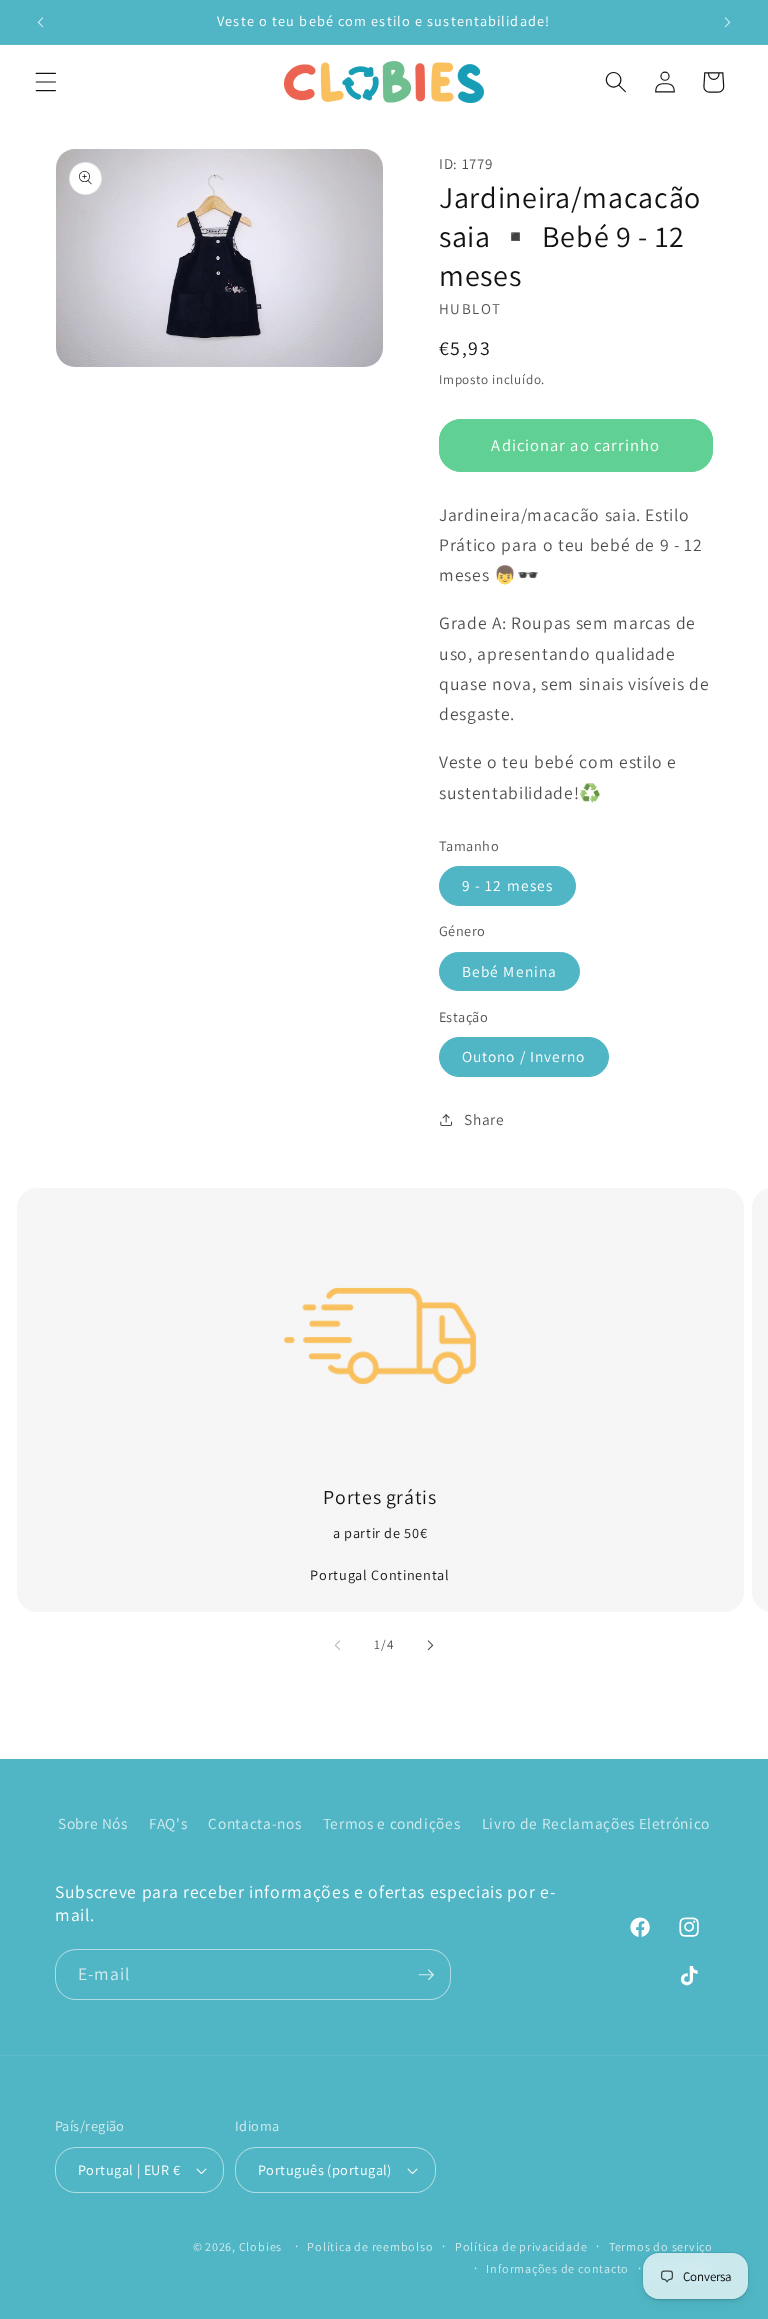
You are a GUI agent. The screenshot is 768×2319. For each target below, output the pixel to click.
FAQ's (168, 1823)
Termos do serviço (661, 2246)
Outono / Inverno (524, 1056)
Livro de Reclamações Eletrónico (596, 1823)
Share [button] (484, 1119)
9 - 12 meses (507, 885)
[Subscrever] (426, 1975)
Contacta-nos (254, 1823)
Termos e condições (392, 1823)
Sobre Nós (93, 1823)
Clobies (260, 2246)
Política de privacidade (521, 2246)
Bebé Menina (509, 971)
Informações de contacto (557, 2268)
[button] (46, 82)
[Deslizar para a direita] (430, 1645)
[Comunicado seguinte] (727, 22)
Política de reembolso (370, 2246)
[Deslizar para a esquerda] (338, 1645)
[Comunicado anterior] (41, 22)
